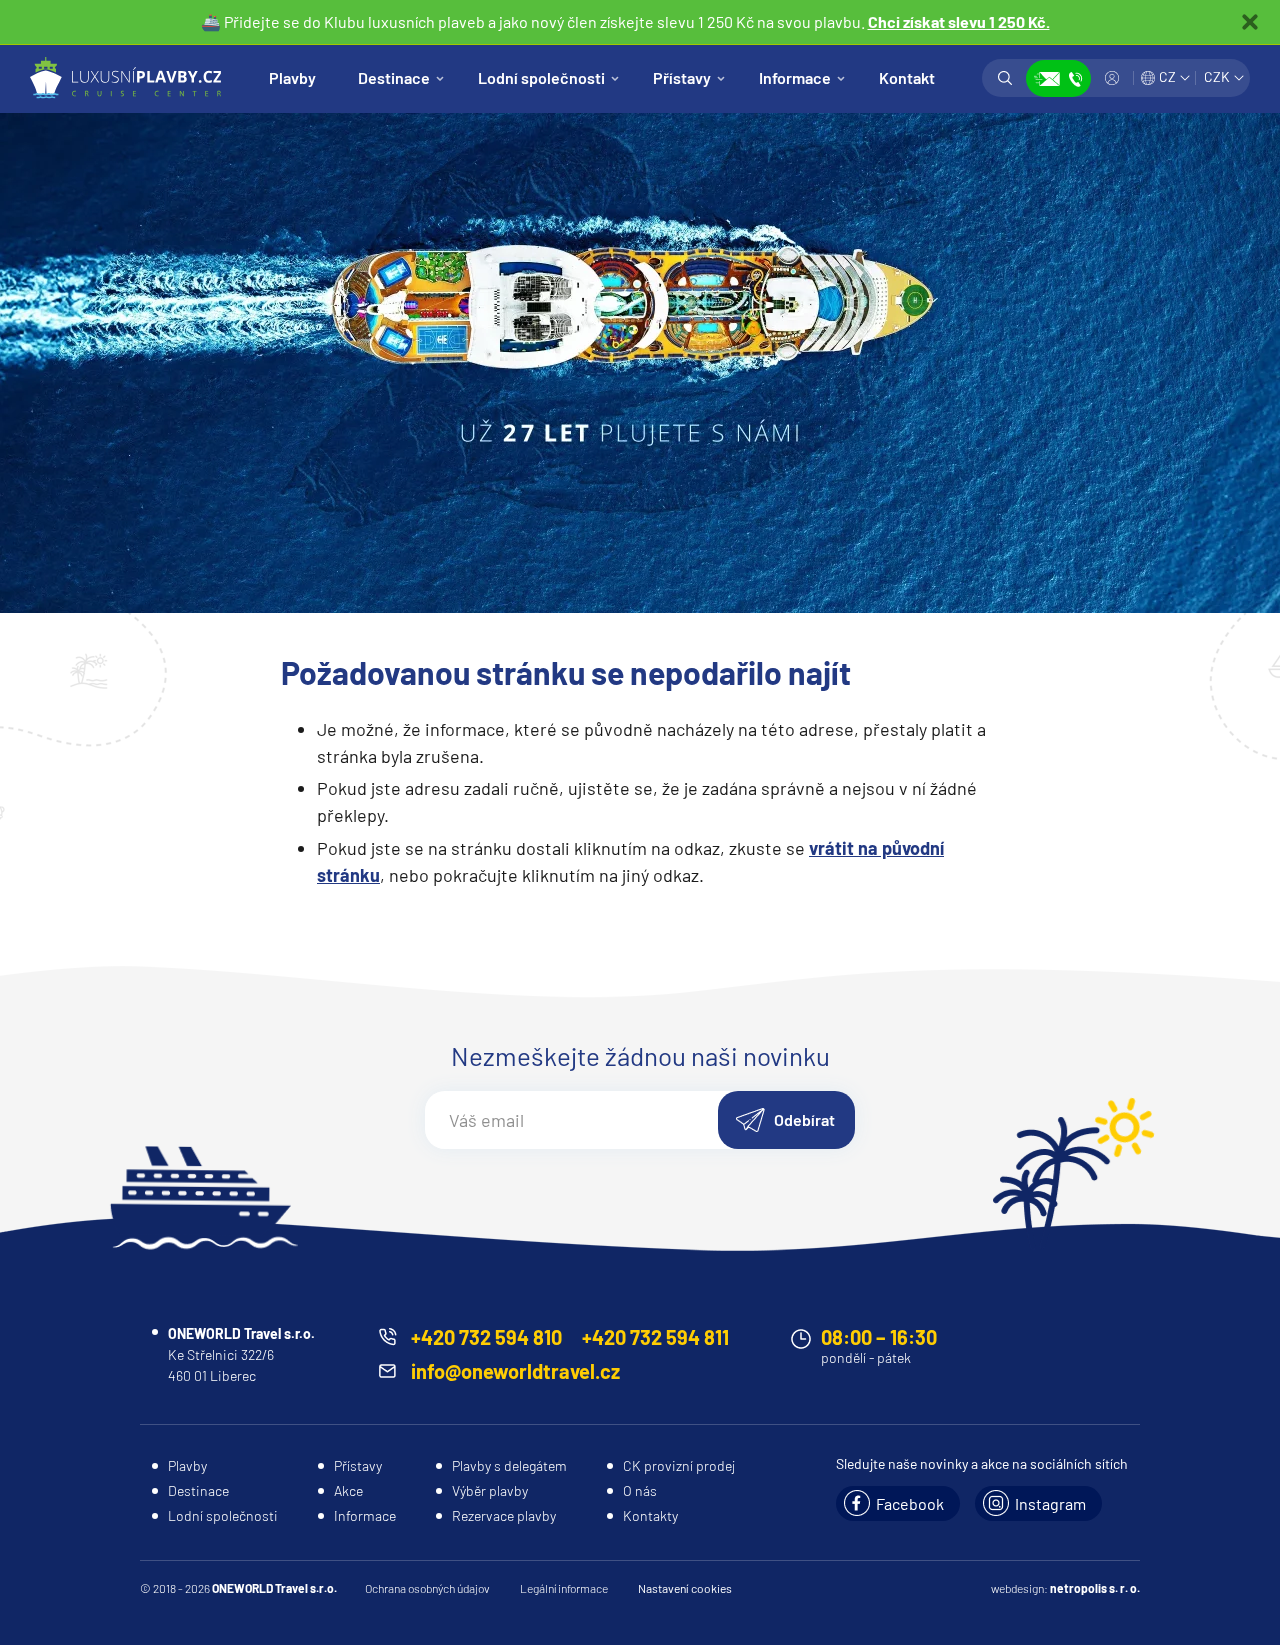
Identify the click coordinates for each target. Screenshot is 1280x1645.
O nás (640, 1490)
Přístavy (682, 77)
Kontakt (907, 77)
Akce (348, 1490)
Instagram (1050, 1503)
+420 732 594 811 (655, 1337)
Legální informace (564, 1588)
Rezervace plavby (504, 1515)
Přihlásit (1112, 78)
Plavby (292, 77)
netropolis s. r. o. (1095, 1588)
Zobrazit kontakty (1058, 78)
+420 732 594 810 (486, 1337)
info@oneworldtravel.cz (515, 1371)
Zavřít (1250, 22)
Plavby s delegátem (509, 1465)
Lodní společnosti (541, 77)
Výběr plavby (490, 1490)
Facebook (910, 1503)
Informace (795, 77)
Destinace (394, 77)
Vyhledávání (1005, 78)
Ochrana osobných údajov (427, 1588)
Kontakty (650, 1515)
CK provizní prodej (679, 1465)
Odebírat (804, 1119)
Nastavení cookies (685, 1588)
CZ (1167, 76)
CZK (1217, 76)
